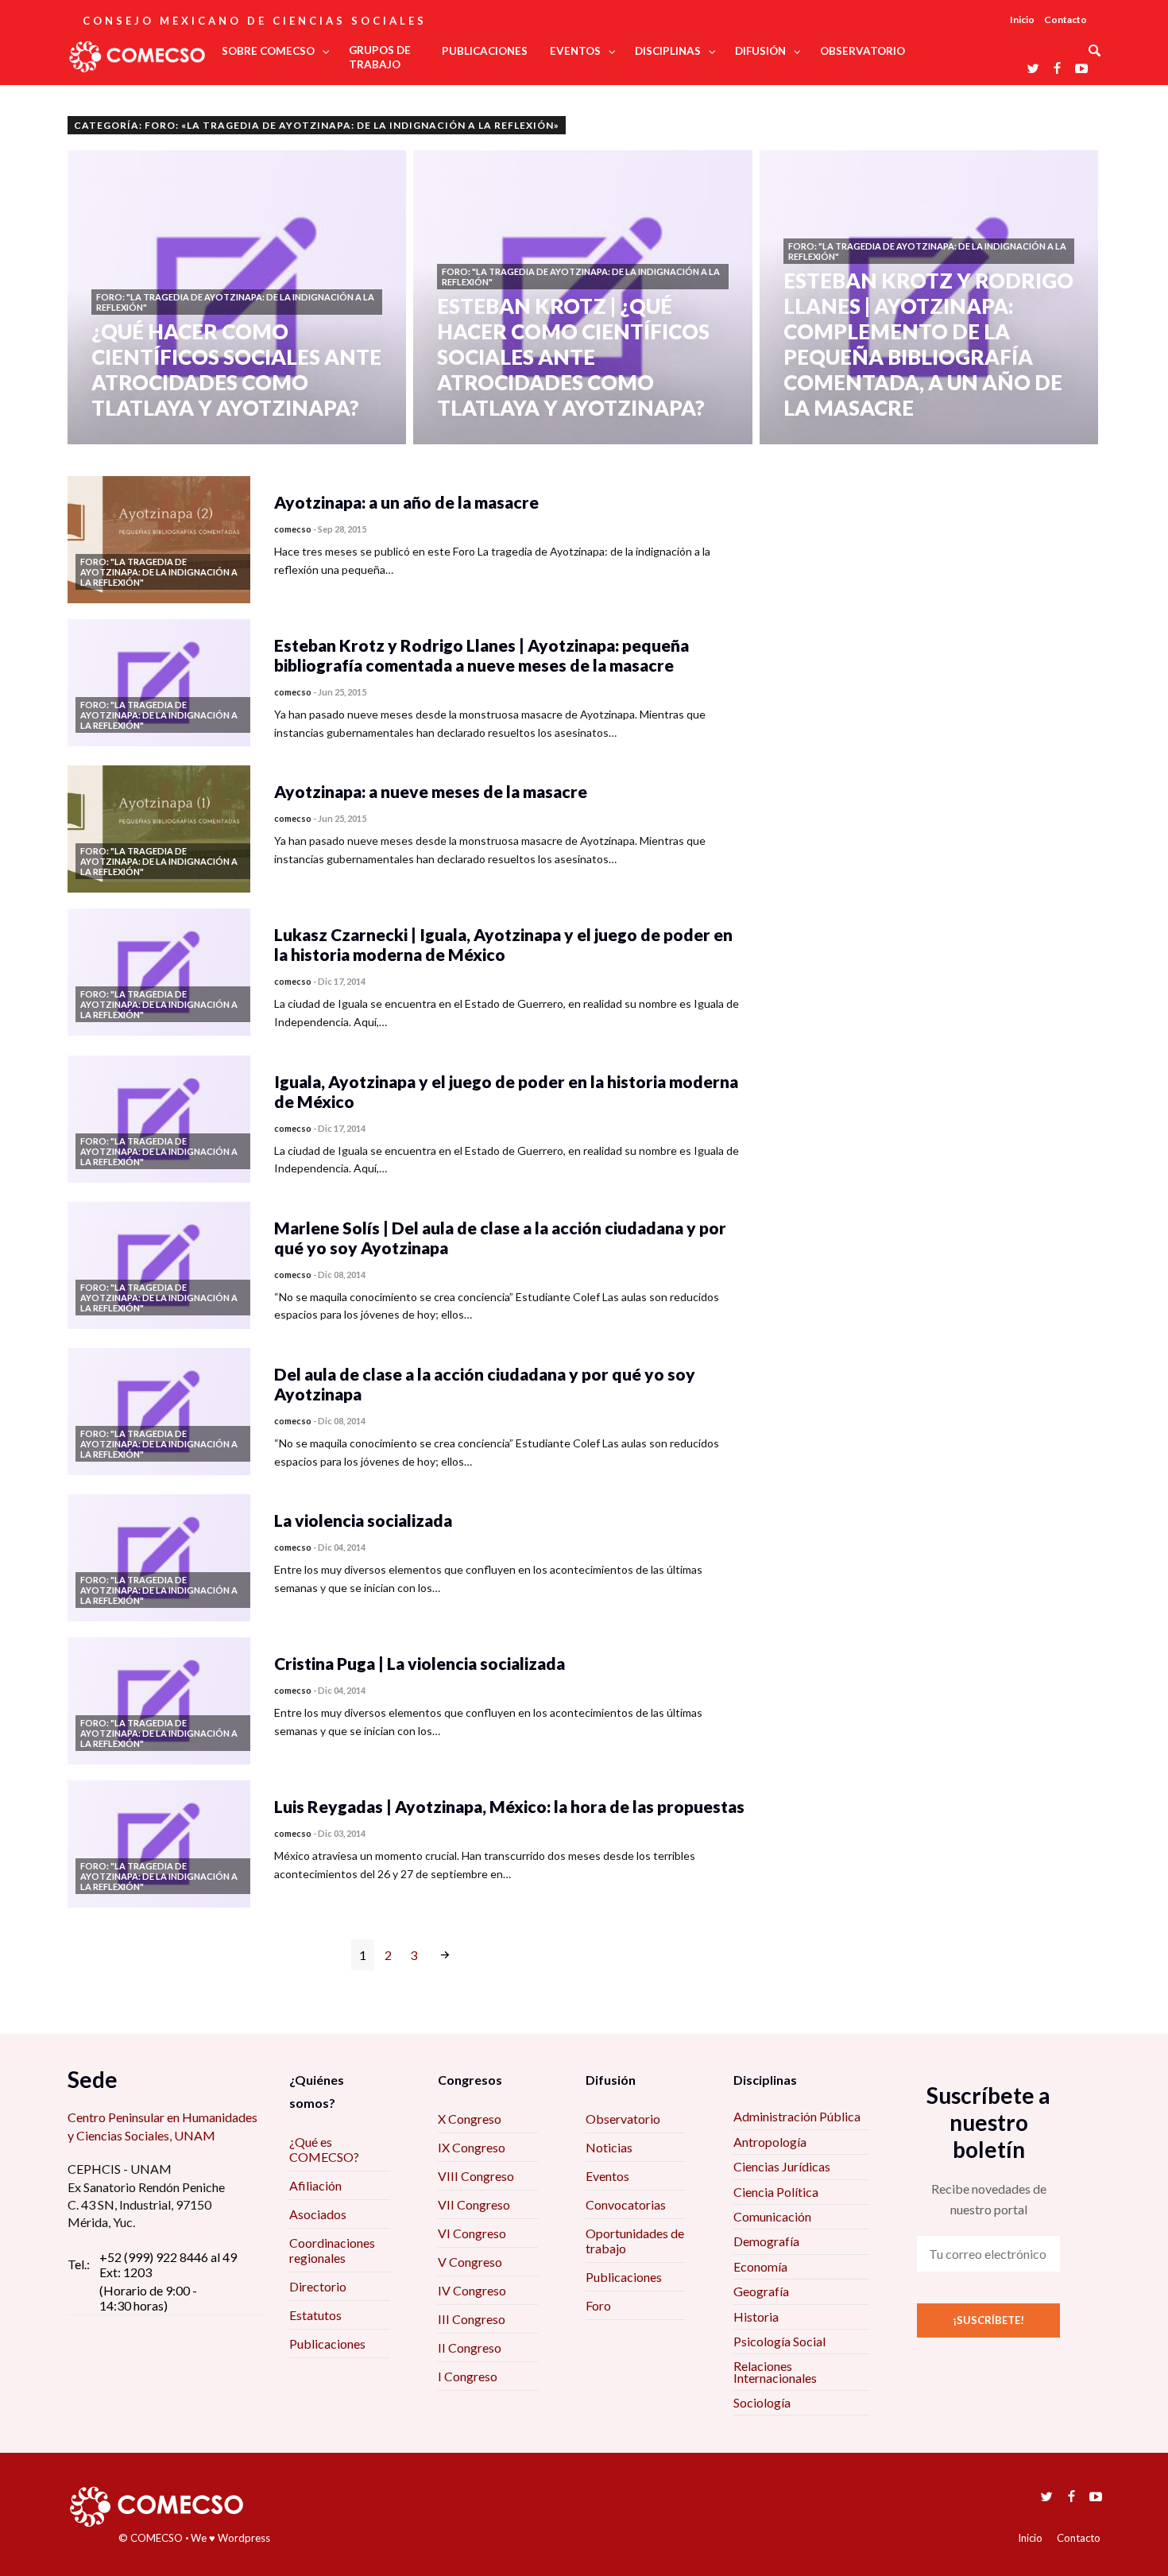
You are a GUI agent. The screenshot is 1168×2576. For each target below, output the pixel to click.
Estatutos (315, 2315)
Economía (760, 2266)
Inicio (1022, 19)
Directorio (318, 2286)
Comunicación (772, 2216)
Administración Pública (797, 2116)
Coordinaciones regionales (332, 2250)
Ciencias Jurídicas (782, 2166)
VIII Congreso (476, 2176)
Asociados (318, 2214)
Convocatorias (626, 2204)
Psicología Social (779, 2341)
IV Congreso (472, 2290)
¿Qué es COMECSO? (324, 2149)
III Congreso (472, 2319)
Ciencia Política (776, 2192)
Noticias (609, 2147)
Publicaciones (327, 2344)
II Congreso (470, 2347)
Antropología (770, 2142)
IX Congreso (472, 2147)
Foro (598, 2305)
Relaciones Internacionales (775, 2371)
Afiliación (315, 2185)
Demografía (766, 2241)
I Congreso (468, 2376)
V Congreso (470, 2262)
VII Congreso (474, 2204)
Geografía (761, 2291)
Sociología (762, 2402)
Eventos (607, 2176)
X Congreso (470, 2119)
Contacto (1066, 19)
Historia (756, 2316)
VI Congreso (472, 2233)
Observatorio (623, 2119)
